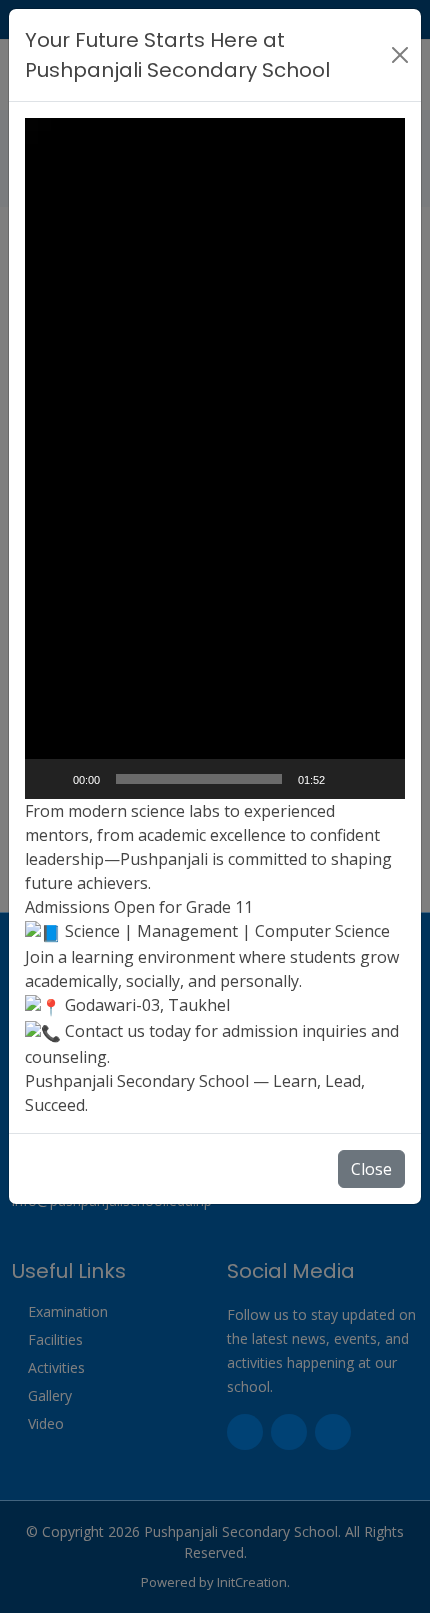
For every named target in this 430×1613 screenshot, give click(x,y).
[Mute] (347, 779)
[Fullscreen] (379, 779)
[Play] (51, 779)
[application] (215, 458)
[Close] (400, 55)
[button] (215, 459)
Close (371, 1169)
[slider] (199, 779)
